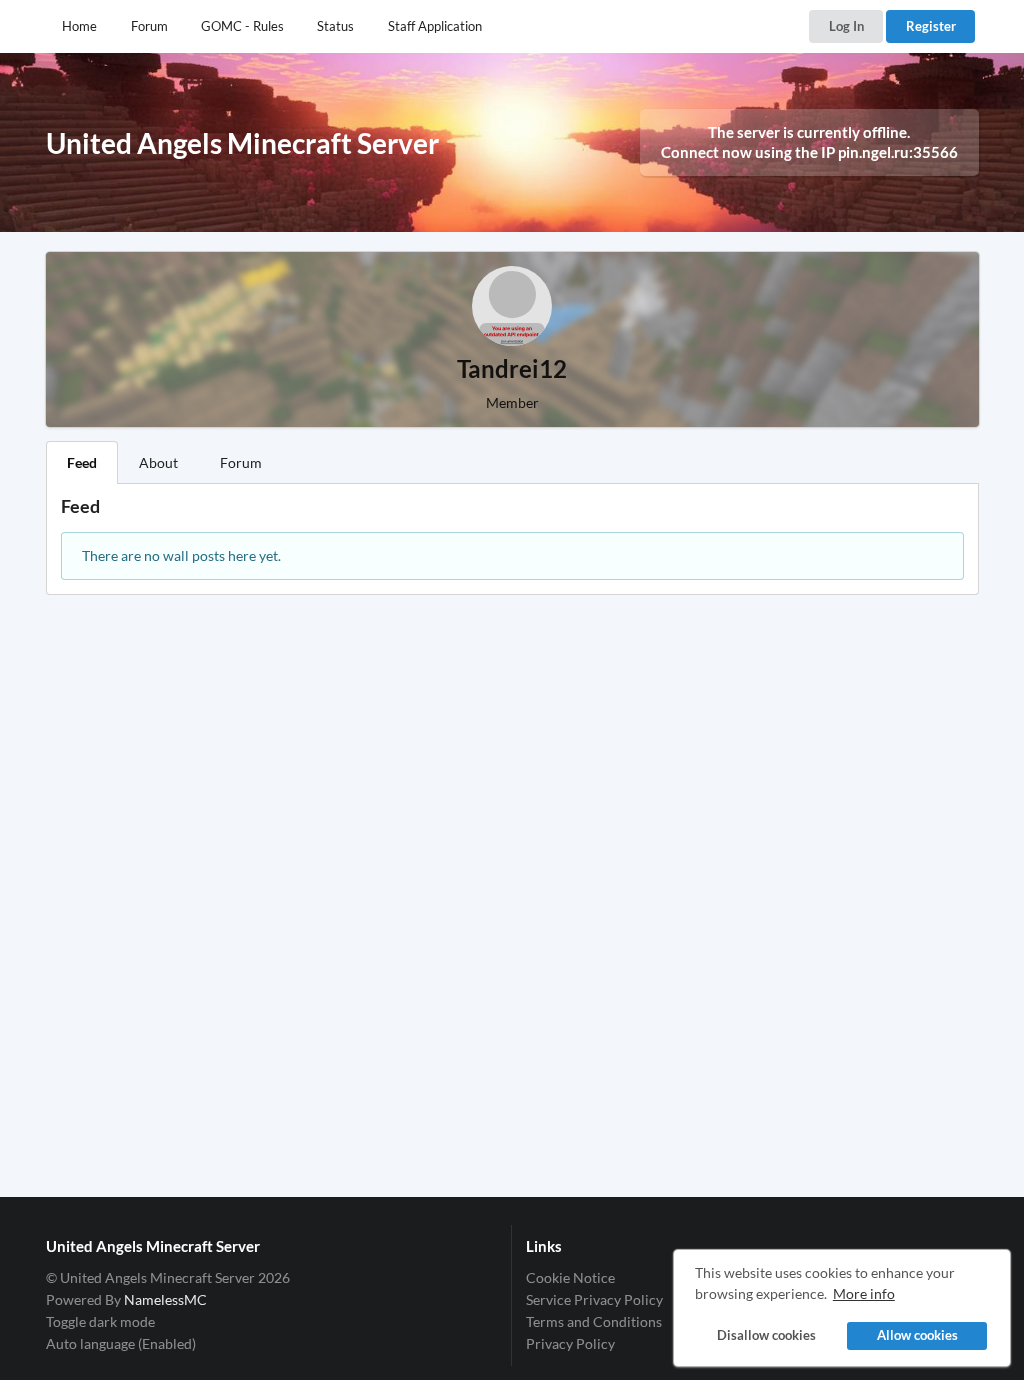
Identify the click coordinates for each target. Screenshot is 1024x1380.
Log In (846, 26)
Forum (149, 26)
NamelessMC (165, 1299)
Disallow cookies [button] (766, 1335)
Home (79, 26)
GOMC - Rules (242, 26)
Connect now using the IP (809, 152)
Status (335, 26)
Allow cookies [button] (917, 1335)
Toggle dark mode (100, 1321)
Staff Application (435, 26)
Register (931, 26)
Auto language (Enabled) (121, 1343)
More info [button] (864, 1293)
